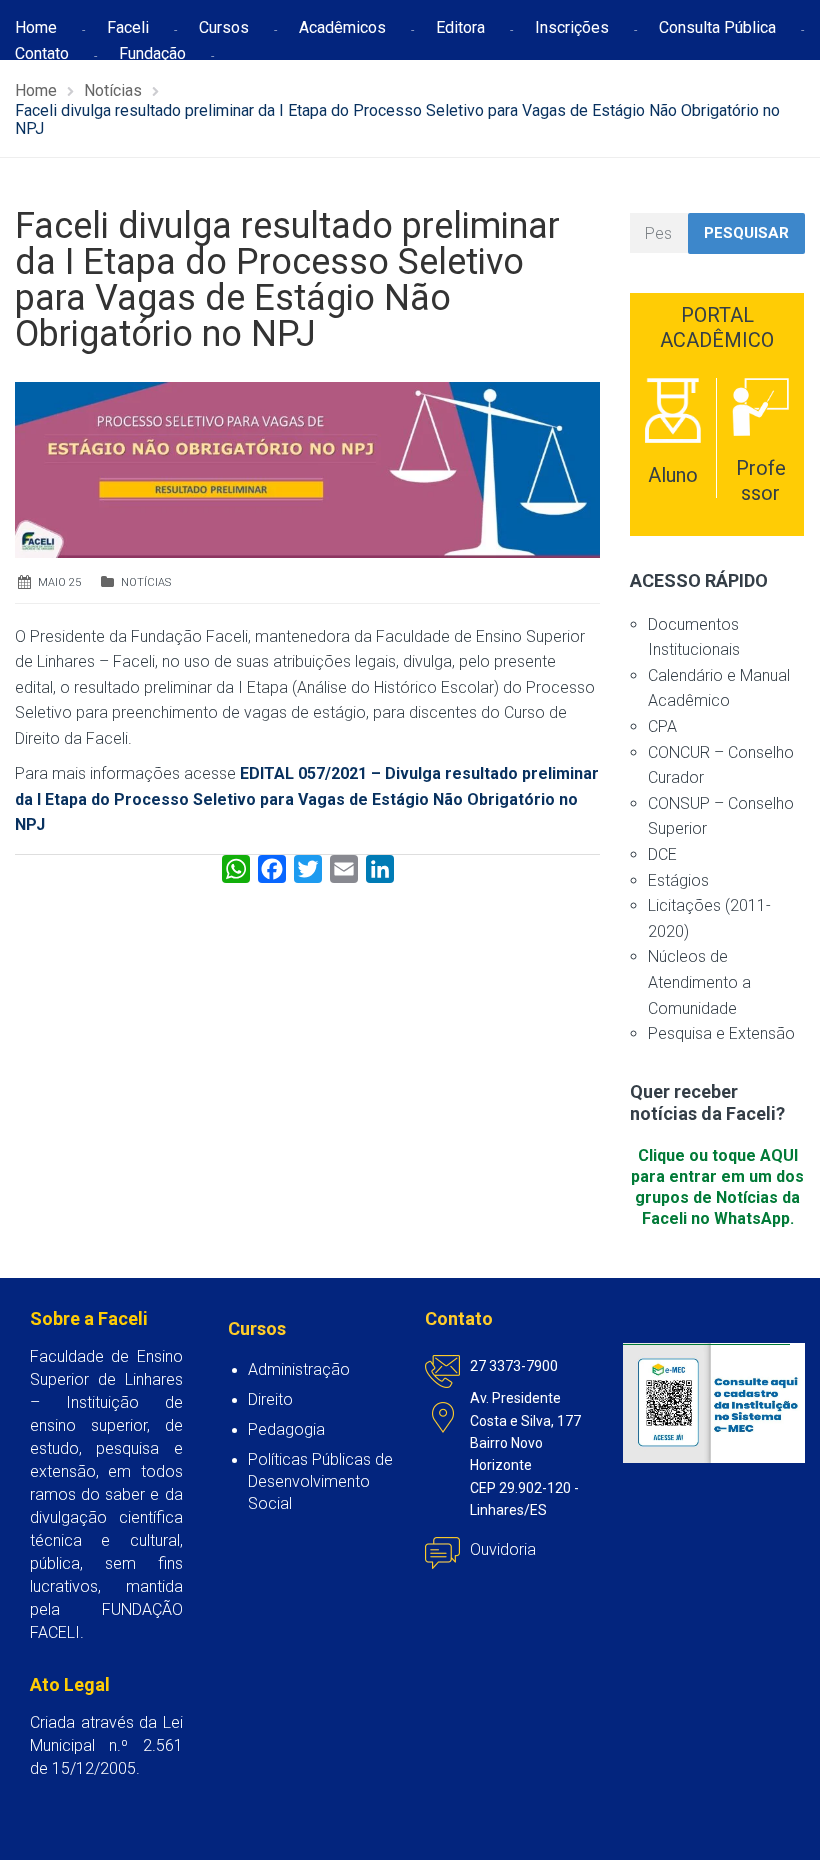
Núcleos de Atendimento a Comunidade (699, 982)
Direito (270, 1399)
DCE (662, 854)
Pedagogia (286, 1429)
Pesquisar (746, 233)
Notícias (146, 582)
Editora (460, 27)
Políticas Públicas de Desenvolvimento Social (320, 1481)
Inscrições (572, 27)
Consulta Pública (717, 27)
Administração (299, 1369)
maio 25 (59, 582)
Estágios (678, 880)
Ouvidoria (503, 1549)
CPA (662, 726)
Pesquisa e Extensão (721, 1033)
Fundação (152, 53)
